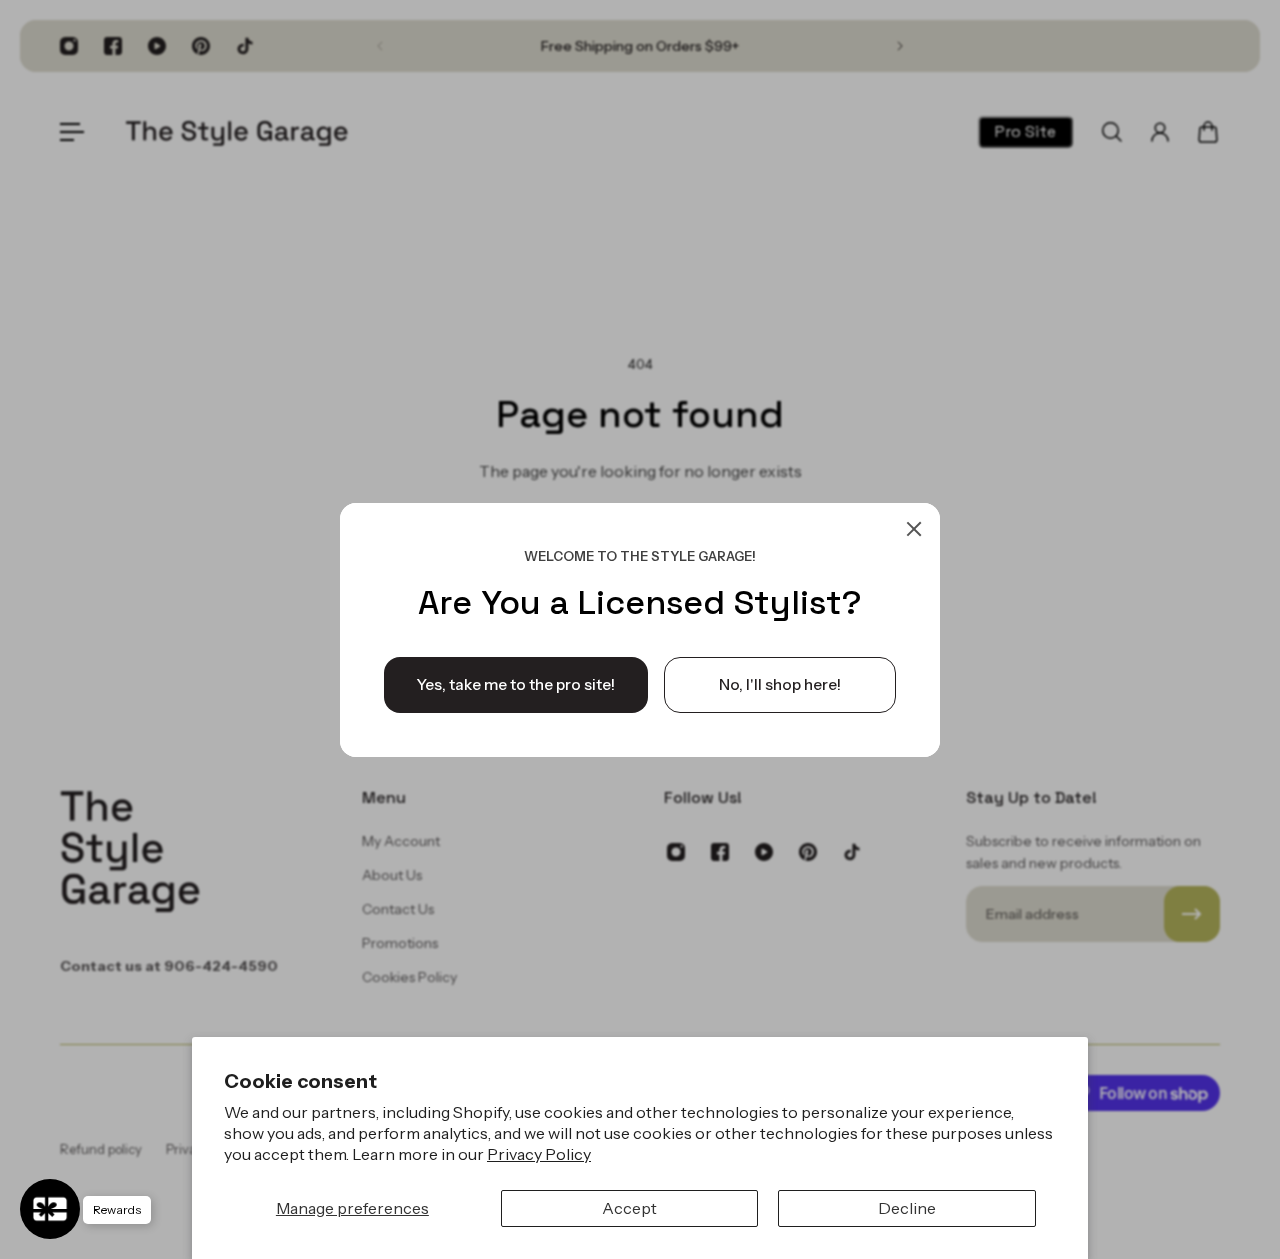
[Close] (914, 529)
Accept (629, 1208)
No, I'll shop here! (780, 683)
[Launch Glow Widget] (50, 1209)
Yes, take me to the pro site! (516, 683)
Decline (907, 1208)
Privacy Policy (539, 1154)
